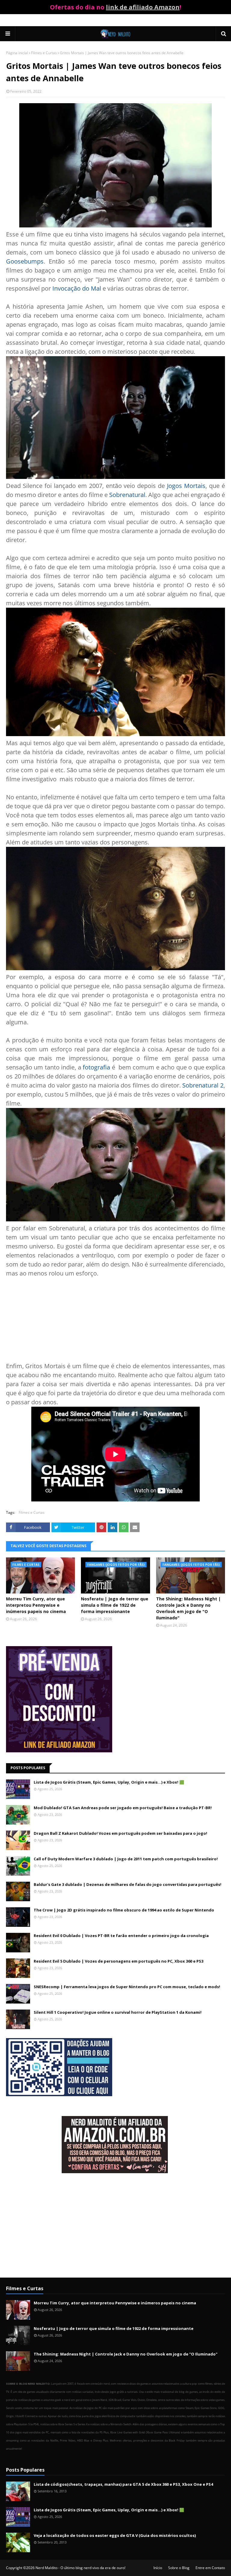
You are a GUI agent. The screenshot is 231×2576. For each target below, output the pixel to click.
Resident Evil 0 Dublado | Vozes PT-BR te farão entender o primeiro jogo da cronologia (121, 1936)
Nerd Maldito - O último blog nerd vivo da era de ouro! (80, 2568)
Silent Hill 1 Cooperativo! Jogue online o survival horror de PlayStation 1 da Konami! (118, 2012)
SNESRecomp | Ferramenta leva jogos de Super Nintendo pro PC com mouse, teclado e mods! (127, 1987)
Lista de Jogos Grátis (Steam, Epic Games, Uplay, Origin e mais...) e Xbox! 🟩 (109, 1782)
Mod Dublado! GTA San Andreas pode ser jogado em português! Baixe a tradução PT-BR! (123, 1808)
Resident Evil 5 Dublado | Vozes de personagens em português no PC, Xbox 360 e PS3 (119, 1961)
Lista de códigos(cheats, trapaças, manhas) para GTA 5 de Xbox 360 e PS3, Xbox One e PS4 (123, 2484)
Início (158, 2568)
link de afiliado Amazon (143, 7)
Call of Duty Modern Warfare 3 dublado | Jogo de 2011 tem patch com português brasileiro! (126, 1859)
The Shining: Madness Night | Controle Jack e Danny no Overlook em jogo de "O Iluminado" (188, 1608)
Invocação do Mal (77, 288)
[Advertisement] (115, 2226)
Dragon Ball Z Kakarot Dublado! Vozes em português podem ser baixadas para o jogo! (120, 1833)
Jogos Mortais (186, 486)
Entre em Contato (210, 2568)
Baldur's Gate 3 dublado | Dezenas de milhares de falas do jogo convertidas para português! (128, 1884)
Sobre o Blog (179, 2568)
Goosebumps (25, 261)
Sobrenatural (127, 495)
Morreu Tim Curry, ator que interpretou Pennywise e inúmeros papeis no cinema (36, 1605)
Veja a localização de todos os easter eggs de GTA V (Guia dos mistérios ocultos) (115, 2535)
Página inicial (17, 53)
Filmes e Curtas (44, 53)
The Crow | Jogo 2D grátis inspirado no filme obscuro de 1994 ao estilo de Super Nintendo (124, 1910)
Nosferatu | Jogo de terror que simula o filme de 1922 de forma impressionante (115, 1605)
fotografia (96, 1067)
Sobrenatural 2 (203, 1085)
